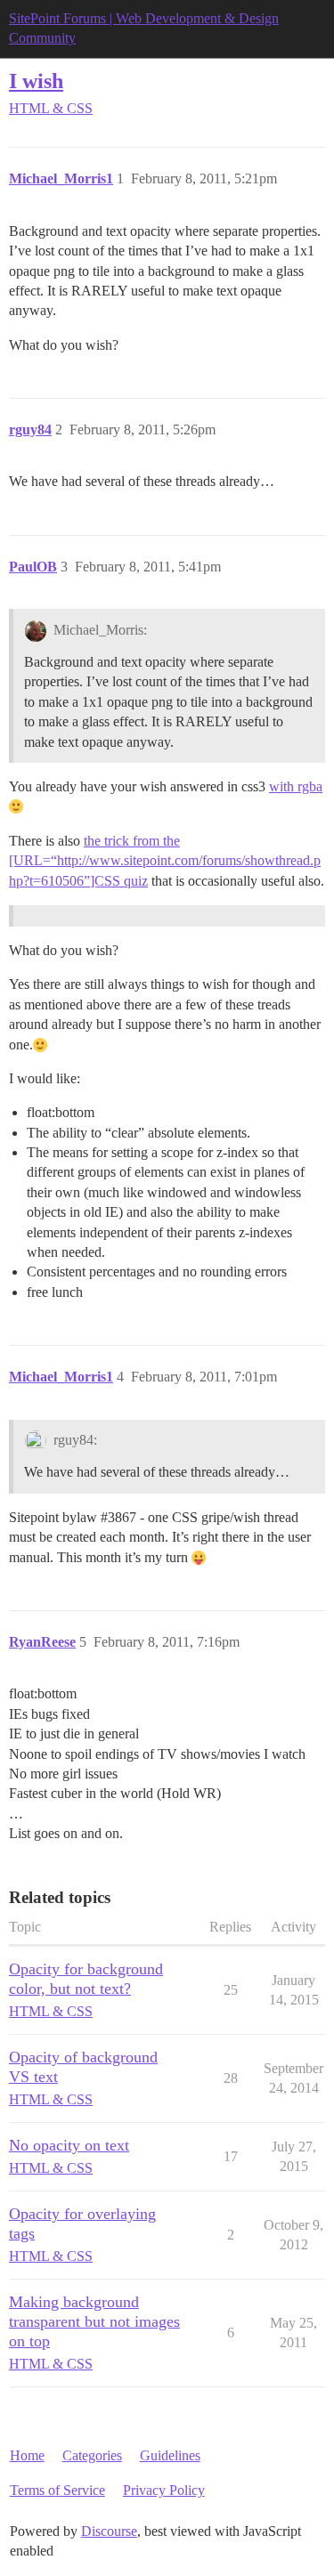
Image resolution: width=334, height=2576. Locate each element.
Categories (92, 2455)
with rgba (296, 786)
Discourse (109, 2531)
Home (27, 2455)
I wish (36, 81)
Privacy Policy (164, 2490)
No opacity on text (69, 2145)
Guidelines (170, 2455)
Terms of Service (57, 2490)
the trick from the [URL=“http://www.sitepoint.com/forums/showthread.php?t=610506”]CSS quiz (165, 861)
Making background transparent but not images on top (94, 2321)
